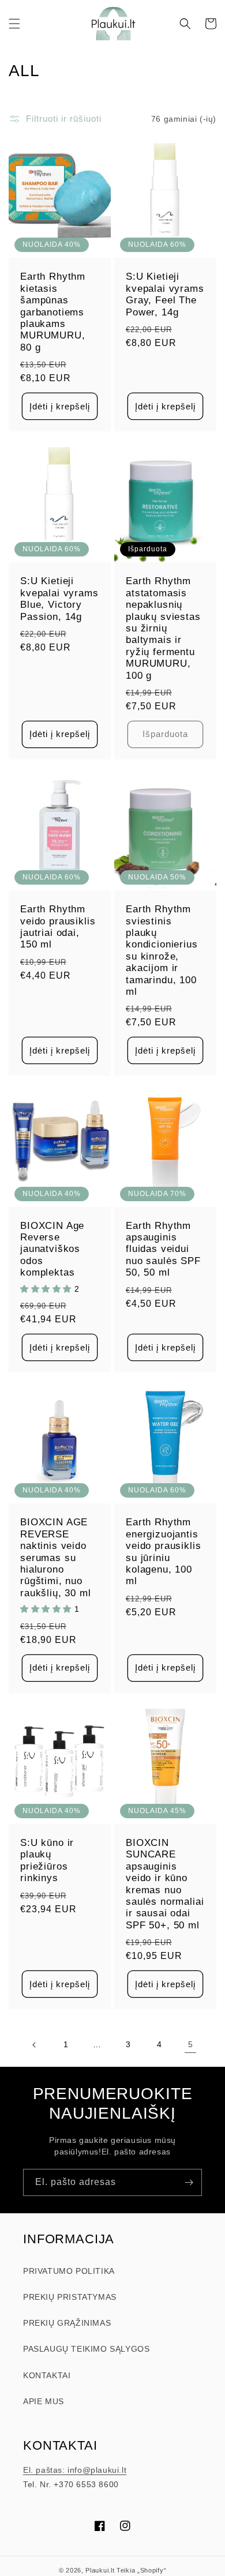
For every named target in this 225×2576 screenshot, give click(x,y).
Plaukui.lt (100, 2570)
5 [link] (191, 2044)
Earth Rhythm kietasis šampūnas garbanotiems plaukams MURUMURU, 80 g (53, 312)
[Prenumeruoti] (189, 2182)
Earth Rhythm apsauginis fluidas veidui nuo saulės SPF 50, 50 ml (163, 1249)
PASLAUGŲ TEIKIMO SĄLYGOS (86, 2349)
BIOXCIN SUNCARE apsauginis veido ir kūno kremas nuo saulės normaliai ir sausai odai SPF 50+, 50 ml (165, 1884)
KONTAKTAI (47, 2375)
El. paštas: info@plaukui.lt (75, 2470)
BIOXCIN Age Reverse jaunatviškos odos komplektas (52, 1249)
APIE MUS (44, 2401)
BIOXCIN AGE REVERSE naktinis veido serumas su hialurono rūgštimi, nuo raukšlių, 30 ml (56, 1557)
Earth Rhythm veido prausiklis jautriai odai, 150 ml (58, 927)
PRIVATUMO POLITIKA (69, 2271)
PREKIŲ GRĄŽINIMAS (67, 2323)
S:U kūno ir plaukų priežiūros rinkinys (47, 1860)
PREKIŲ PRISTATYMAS (70, 2297)
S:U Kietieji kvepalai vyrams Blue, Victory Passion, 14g (59, 599)
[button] (14, 24)
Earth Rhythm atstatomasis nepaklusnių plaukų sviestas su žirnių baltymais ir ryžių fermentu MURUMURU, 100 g (163, 628)
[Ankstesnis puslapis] (35, 2045)
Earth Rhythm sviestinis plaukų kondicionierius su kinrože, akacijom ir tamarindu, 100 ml (162, 950)
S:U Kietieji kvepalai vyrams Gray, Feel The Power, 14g (165, 294)
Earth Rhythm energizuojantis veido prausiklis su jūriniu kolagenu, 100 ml (163, 1552)
